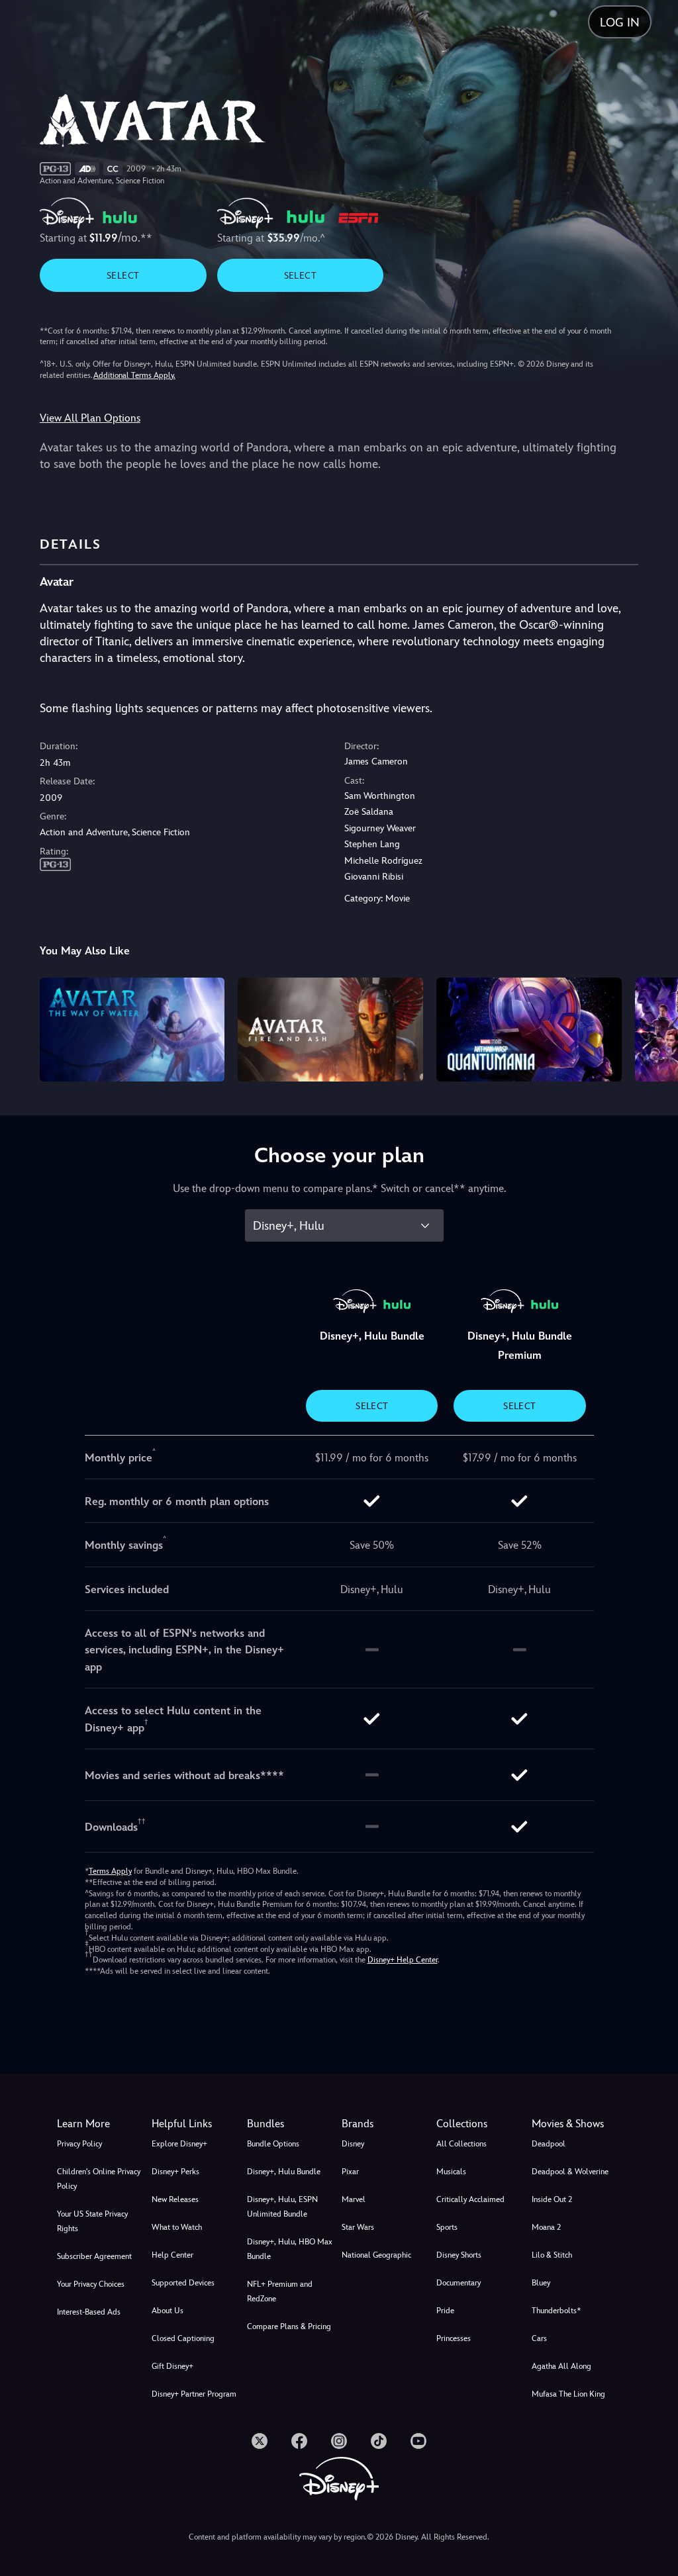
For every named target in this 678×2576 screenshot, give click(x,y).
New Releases (175, 2199)
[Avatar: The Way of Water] (132, 1030)
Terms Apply (110, 1871)
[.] (260, 2441)
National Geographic (376, 2255)
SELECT (123, 275)
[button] (196, 2124)
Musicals (451, 2172)
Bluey (541, 2283)
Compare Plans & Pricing (289, 2326)
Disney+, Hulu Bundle (284, 2172)
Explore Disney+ (179, 2144)
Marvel (354, 2199)
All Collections (461, 2144)
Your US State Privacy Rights (92, 2221)
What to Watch (177, 2227)
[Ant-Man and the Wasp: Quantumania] (529, 1030)
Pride (445, 2311)
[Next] (655, 1028)
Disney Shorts (459, 2255)
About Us (168, 2311)
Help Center (172, 2255)
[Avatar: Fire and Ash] (330, 1030)
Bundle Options (273, 2144)
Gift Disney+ (172, 2366)
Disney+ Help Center (403, 1960)
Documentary (459, 2283)
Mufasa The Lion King (568, 2394)
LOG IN (620, 22)
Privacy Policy (79, 2144)
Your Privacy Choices (91, 2284)
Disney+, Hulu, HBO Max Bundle (290, 2249)
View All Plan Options (90, 418)
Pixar (350, 2172)
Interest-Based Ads (89, 2312)
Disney (353, 2144)
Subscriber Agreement (94, 2256)
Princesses (454, 2338)
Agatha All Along (561, 2366)
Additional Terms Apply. (134, 375)
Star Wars (358, 2227)
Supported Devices (183, 2283)
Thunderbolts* (556, 2311)
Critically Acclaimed (470, 2199)
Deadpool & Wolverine (570, 2172)
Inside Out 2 (552, 2199)
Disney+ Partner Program (194, 2394)
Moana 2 (546, 2227)
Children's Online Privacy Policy (99, 2179)
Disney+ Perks (175, 2172)
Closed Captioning (183, 2338)
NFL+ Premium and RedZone (280, 2291)
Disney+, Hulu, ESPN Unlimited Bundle (282, 2207)
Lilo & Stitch (552, 2255)
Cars (539, 2338)
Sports (447, 2227)
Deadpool (549, 2144)
